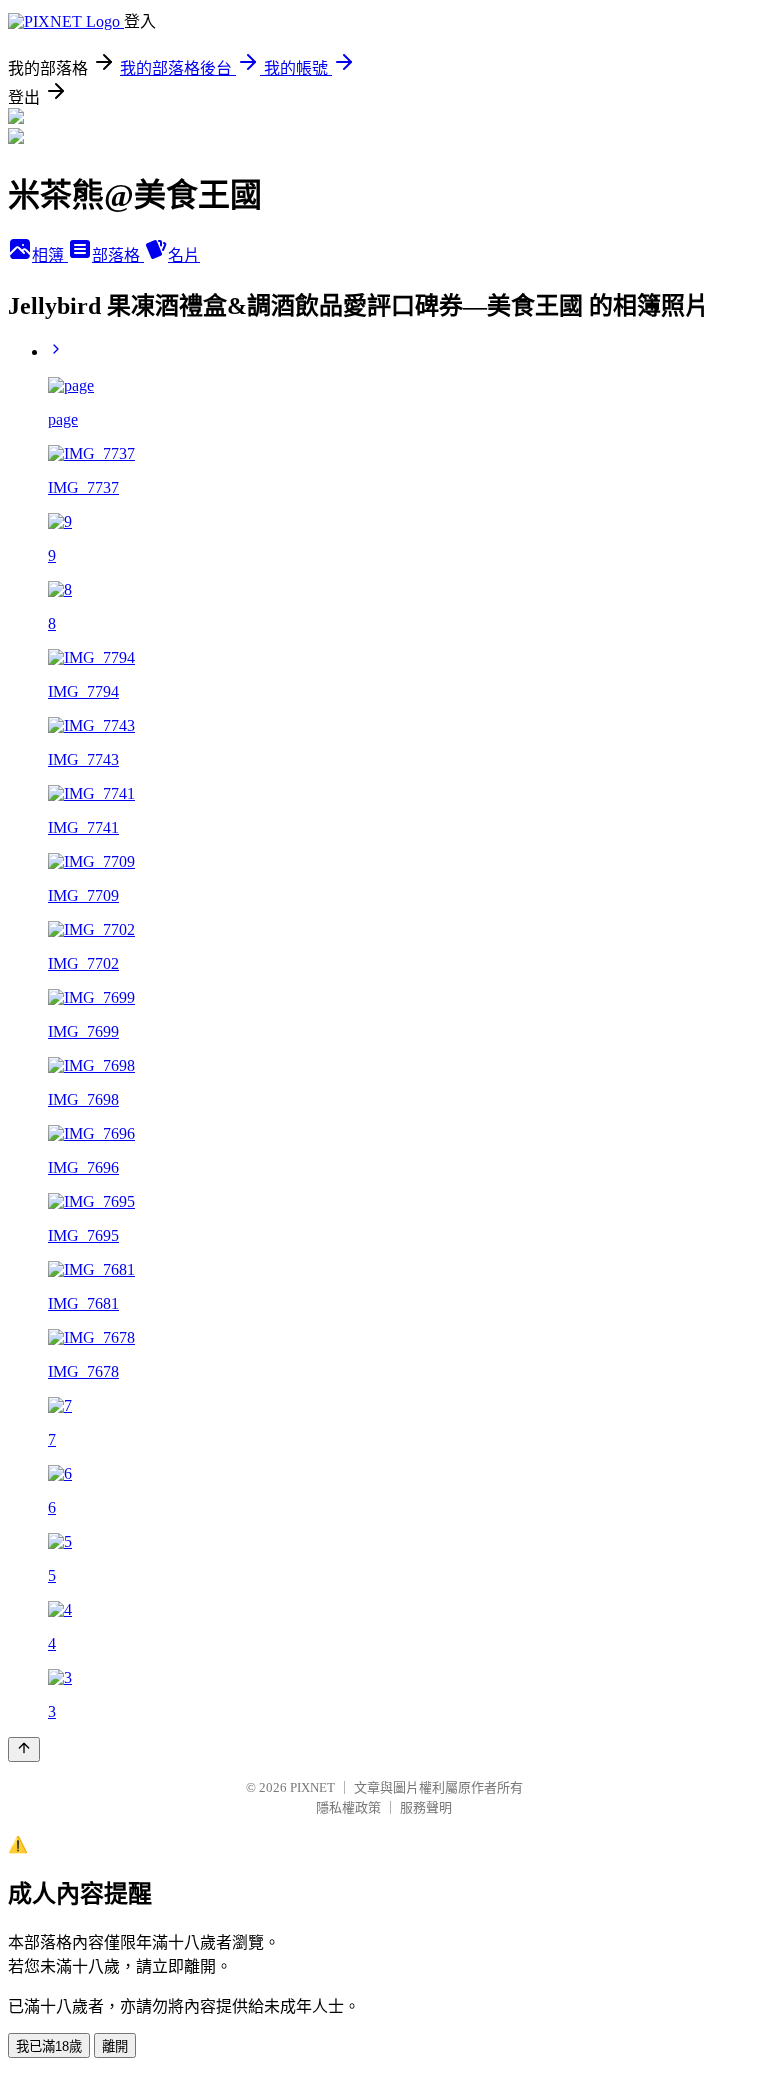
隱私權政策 (348, 1807)
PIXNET (312, 1787)
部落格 (118, 255)
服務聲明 (426, 1807)
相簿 (50, 255)
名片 (184, 255)
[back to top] (24, 1749)
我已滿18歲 (49, 2046)
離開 (115, 2046)
